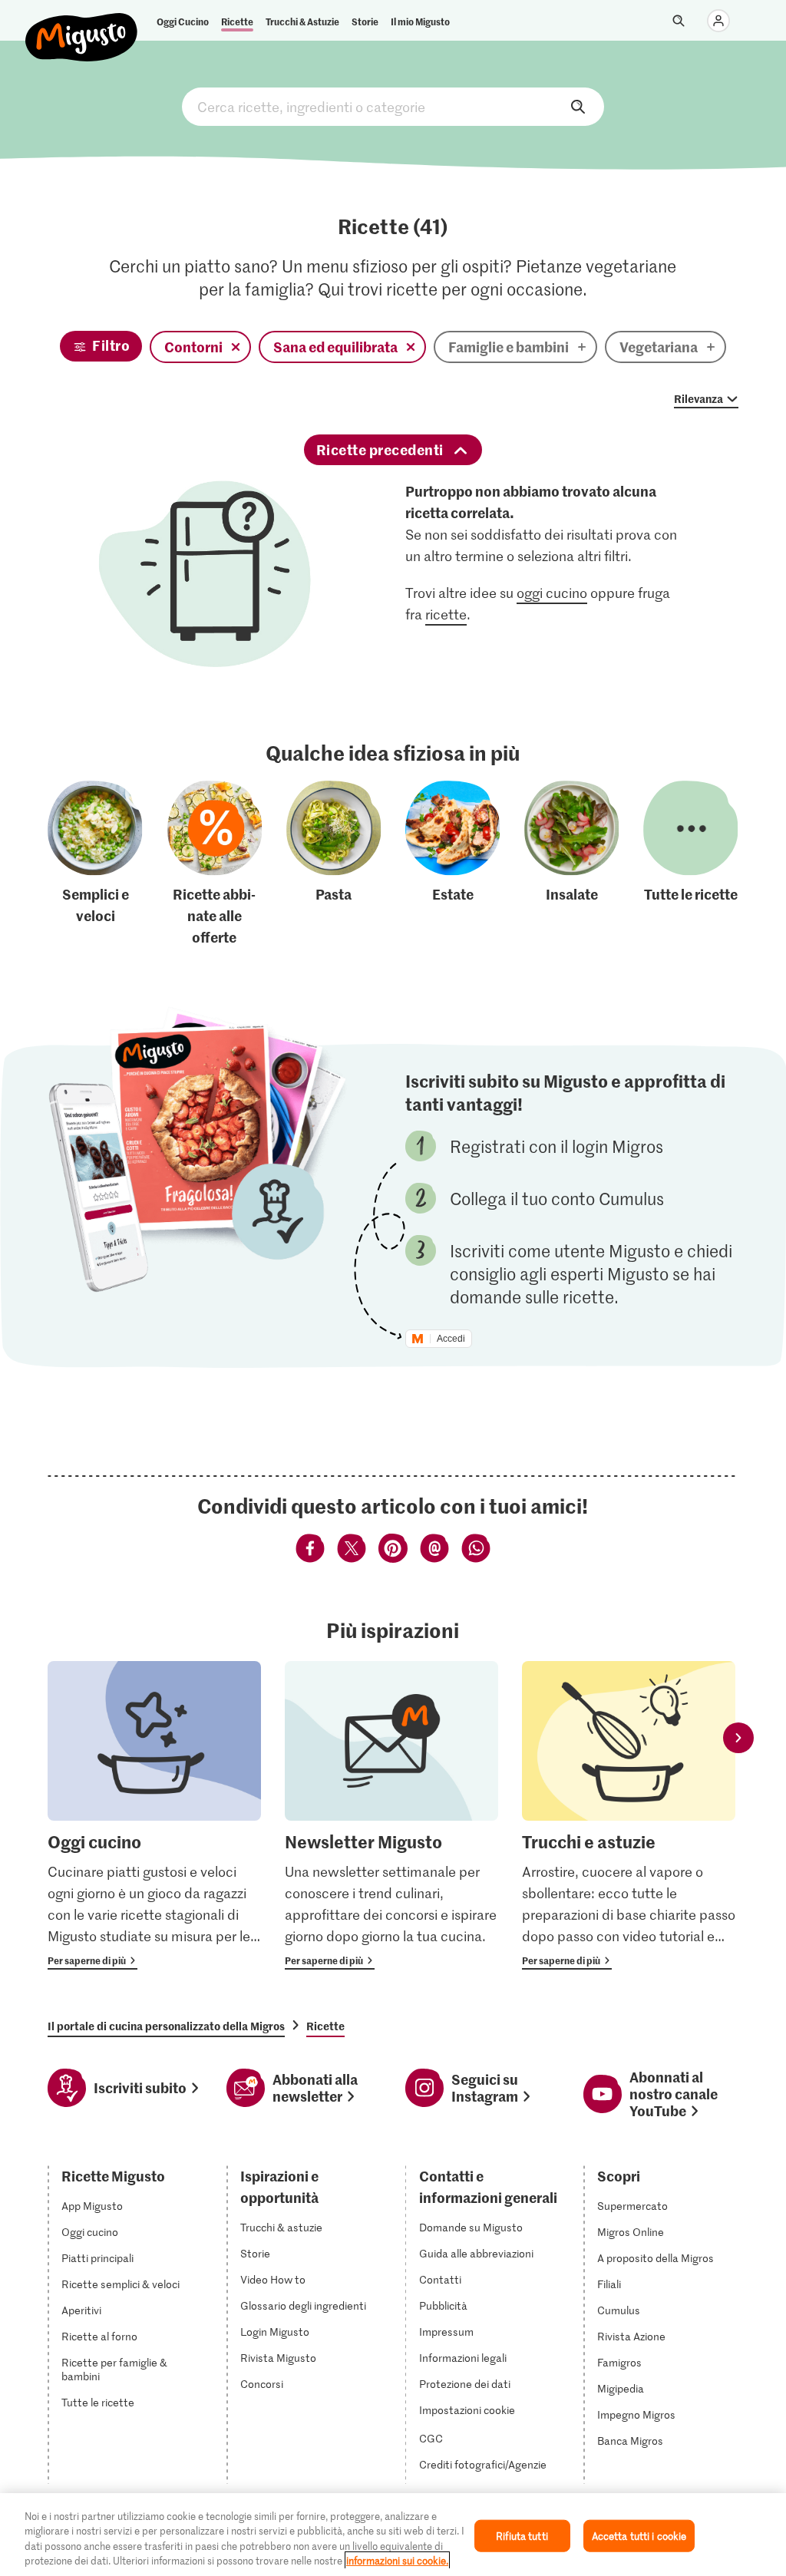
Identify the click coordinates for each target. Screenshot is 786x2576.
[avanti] (738, 1738)
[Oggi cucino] (154, 1816)
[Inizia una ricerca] (679, 21)
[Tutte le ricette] (691, 864)
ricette (446, 614)
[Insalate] (572, 864)
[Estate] (453, 864)
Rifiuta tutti (522, 2536)
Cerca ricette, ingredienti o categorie (393, 107)
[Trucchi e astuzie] (629, 1816)
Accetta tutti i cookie (639, 2536)
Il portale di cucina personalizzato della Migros (166, 2026)
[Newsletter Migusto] (391, 1816)
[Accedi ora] (718, 21)
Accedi (451, 1339)
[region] (393, 2535)
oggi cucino (552, 593)
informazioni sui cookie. (397, 2560)
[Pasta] (334, 864)
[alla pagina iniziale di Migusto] (82, 25)
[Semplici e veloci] (95, 864)
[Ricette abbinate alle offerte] (215, 864)
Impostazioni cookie (467, 2410)
